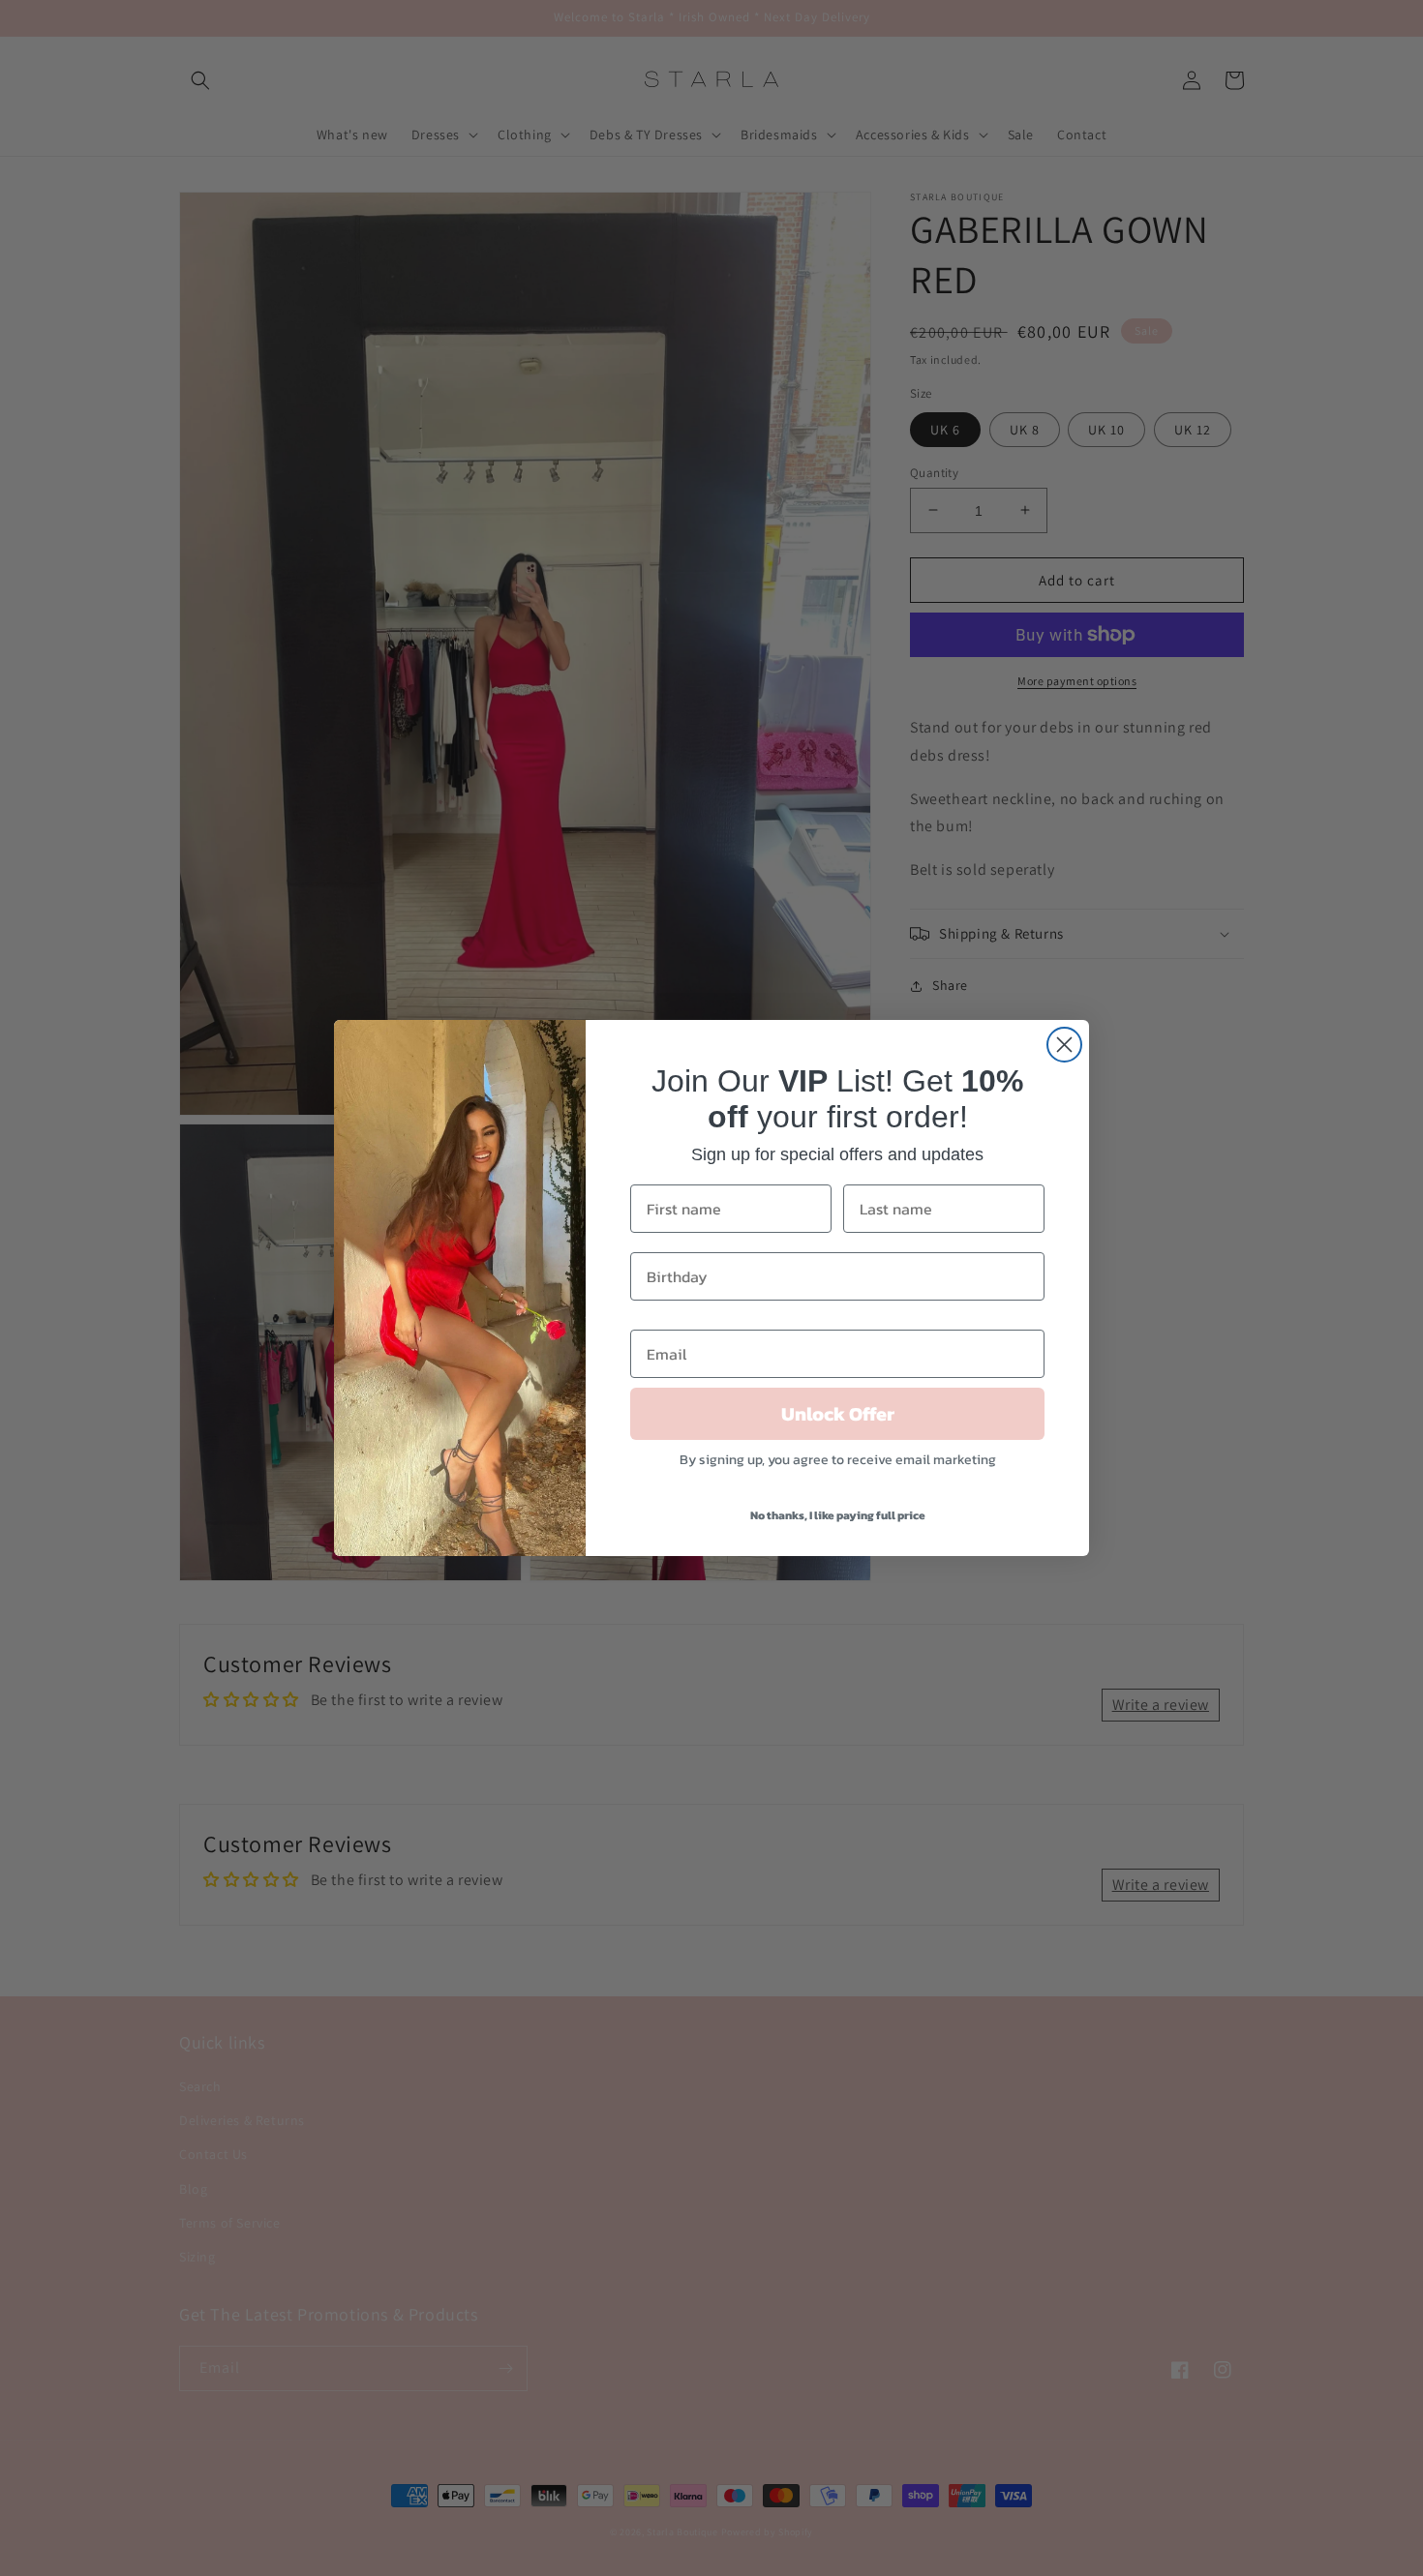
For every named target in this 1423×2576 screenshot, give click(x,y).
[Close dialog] (1064, 1045)
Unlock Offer (838, 1414)
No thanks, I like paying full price (838, 1515)
